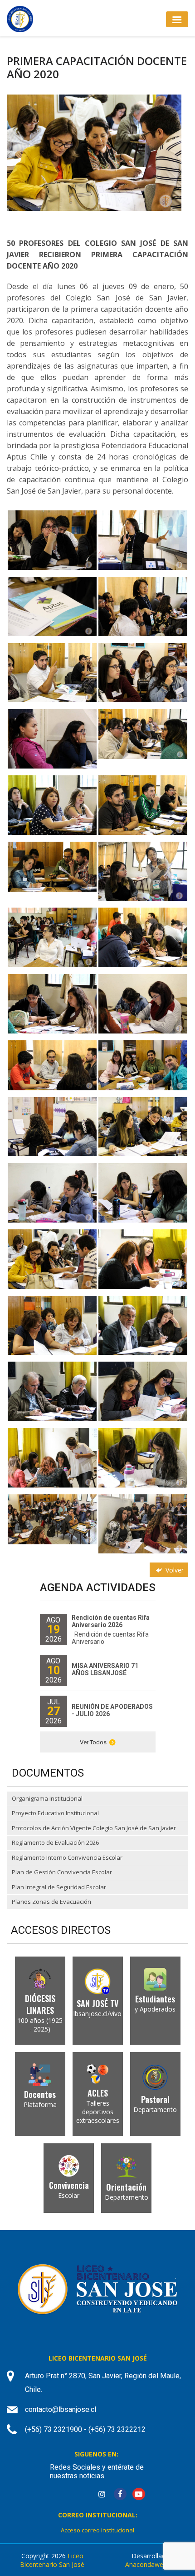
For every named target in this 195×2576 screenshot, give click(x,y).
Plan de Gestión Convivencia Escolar (62, 1872)
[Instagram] (102, 2494)
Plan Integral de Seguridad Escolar (59, 1887)
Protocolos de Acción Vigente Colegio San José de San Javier (94, 1828)
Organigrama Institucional (47, 1798)
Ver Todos (93, 1742)
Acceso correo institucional (97, 2530)
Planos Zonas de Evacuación (51, 1902)
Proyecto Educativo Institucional (55, 1813)
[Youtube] (139, 2494)
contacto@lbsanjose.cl (61, 2409)
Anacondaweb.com (153, 2564)
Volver (174, 1570)
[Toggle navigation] (177, 19)
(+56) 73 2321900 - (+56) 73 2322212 (85, 2429)
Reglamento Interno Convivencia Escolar (67, 1857)
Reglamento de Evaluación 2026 (55, 1842)
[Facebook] (120, 2494)
